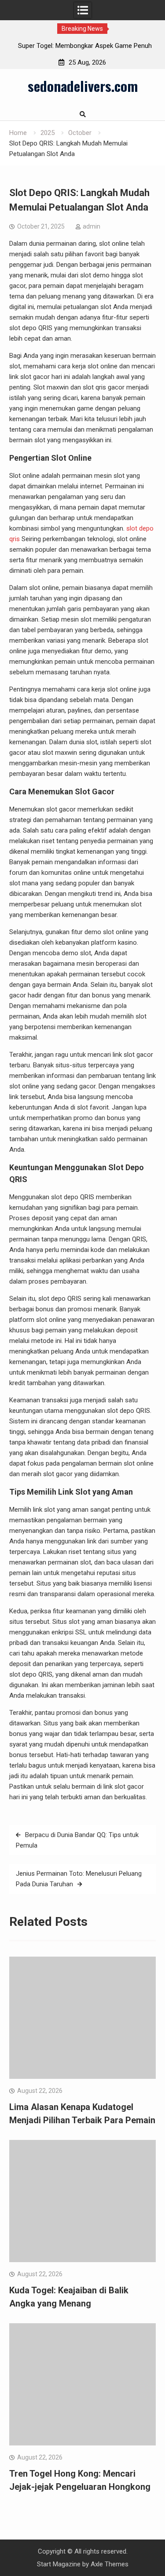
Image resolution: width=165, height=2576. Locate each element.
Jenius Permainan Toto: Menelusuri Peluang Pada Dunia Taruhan (79, 1879)
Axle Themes (110, 2564)
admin (92, 226)
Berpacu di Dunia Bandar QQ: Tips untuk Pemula (77, 1840)
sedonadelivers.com (83, 86)
